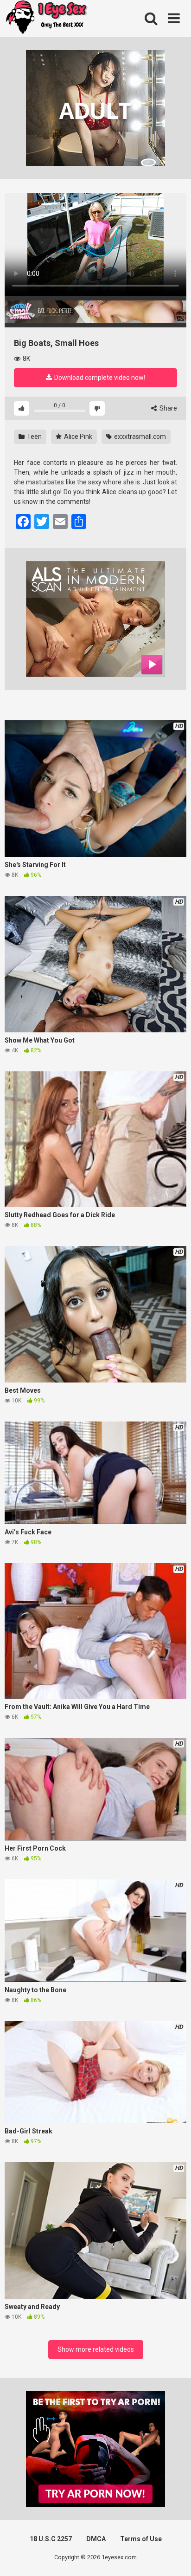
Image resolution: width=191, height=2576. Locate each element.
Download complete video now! (99, 378)
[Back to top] (174, 2557)
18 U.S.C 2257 (51, 2539)
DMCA (96, 2539)
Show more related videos (96, 2349)
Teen (34, 437)
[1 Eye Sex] (46, 19)
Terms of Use (141, 2539)
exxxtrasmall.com (139, 437)
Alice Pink (77, 437)
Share (168, 408)
